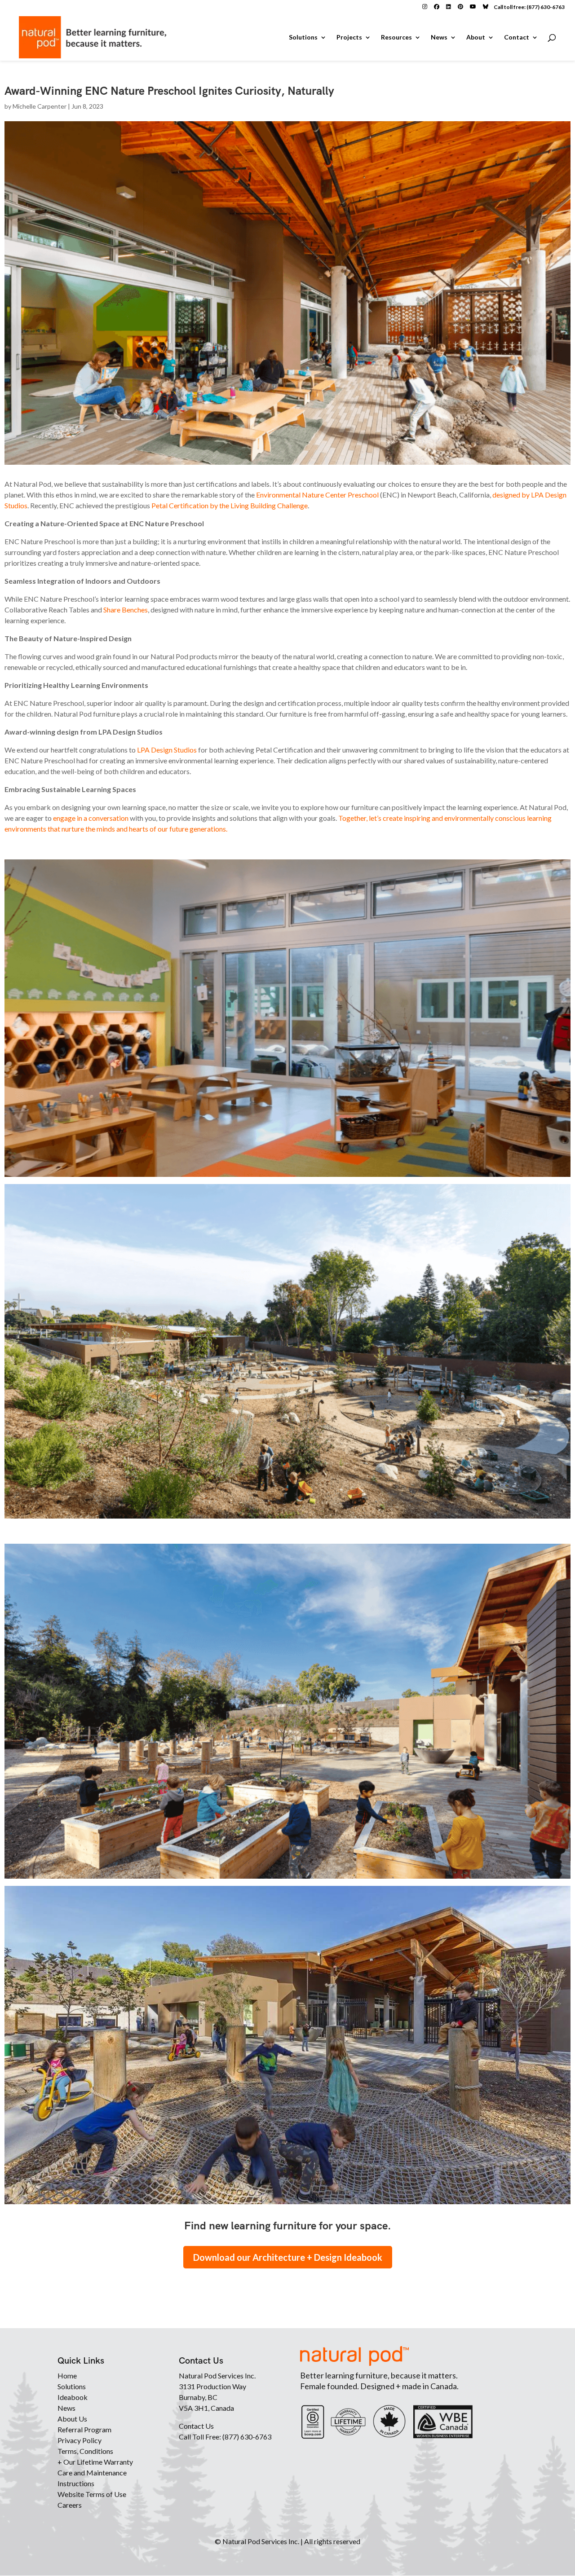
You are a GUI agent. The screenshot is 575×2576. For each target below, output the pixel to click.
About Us (72, 2419)
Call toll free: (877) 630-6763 (529, 7)
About (476, 37)
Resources (396, 37)
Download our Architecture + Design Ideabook (288, 2257)
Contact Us (196, 2426)
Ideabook (73, 2397)
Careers (70, 2505)
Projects (349, 37)
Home (67, 2376)
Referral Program (84, 2429)
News (439, 37)
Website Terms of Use (92, 2494)
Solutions (303, 37)
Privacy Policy (80, 2440)
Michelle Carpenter (40, 106)
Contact (517, 37)
